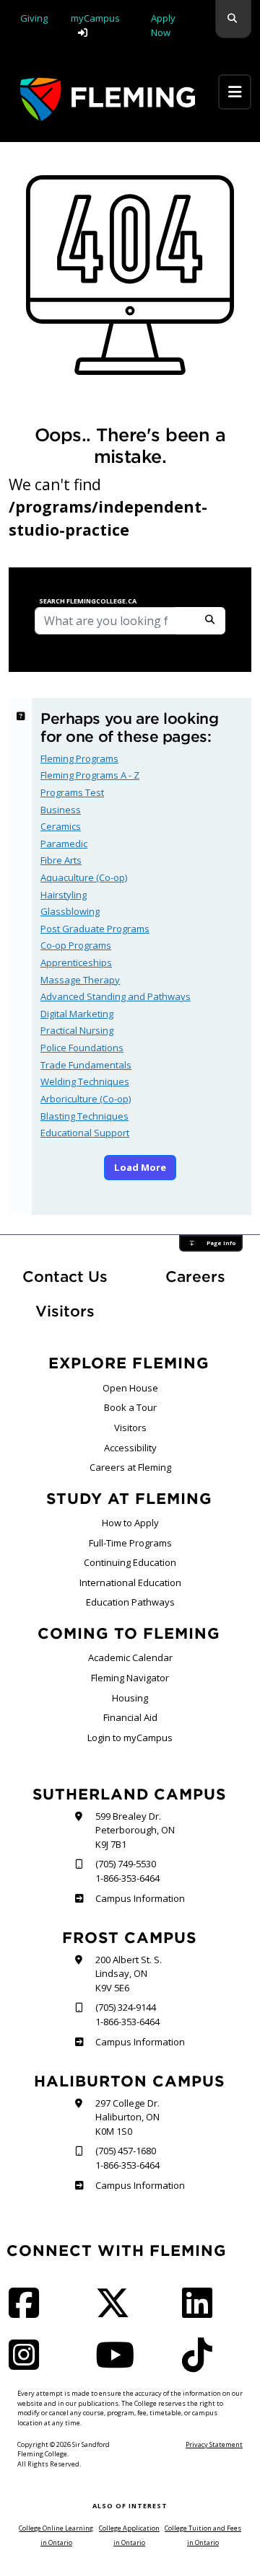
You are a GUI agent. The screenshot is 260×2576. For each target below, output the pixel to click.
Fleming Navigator (130, 1678)
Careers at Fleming (130, 1467)
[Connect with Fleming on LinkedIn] (201, 2312)
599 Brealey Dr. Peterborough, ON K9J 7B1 (135, 1830)
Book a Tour (130, 1407)
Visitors (65, 1311)
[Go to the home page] (108, 99)
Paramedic (64, 844)
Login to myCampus (130, 1738)
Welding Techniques (85, 1081)
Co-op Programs (76, 945)
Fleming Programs (79, 758)
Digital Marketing (77, 1014)
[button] (233, 19)
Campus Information (140, 1898)
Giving (34, 18)
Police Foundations (82, 1048)
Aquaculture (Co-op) (84, 877)
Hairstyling (64, 895)
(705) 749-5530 (126, 1864)
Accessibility (130, 1448)
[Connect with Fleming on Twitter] (117, 2312)
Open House (130, 1388)
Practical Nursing (77, 1030)
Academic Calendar (130, 1657)
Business (61, 810)
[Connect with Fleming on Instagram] (28, 2364)
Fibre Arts (61, 860)
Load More (140, 1167)
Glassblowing (70, 911)
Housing (130, 1698)
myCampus (95, 18)
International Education (130, 1583)
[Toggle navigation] (235, 92)
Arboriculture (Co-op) (86, 1099)
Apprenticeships (76, 962)
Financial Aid (130, 1717)
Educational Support (85, 1133)
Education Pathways (130, 1602)
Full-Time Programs (130, 1543)
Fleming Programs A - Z (90, 775)
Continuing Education (130, 1562)
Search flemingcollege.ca (88, 601)
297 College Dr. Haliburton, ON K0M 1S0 (127, 2117)
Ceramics (61, 826)
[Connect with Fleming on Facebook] (28, 2312)
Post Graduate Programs (95, 929)
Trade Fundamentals (86, 1065)
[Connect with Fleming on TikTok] (201, 2364)
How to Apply (130, 1523)
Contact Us (65, 1276)
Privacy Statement (214, 2444)
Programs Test (72, 792)
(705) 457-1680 (126, 2151)
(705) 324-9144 (126, 2007)
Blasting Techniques (84, 1116)
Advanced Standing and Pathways (116, 996)
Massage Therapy (80, 980)
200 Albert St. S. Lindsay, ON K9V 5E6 (129, 1974)
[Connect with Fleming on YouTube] (119, 2364)
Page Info (221, 1243)
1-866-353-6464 (127, 1878)
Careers (208, 1276)
